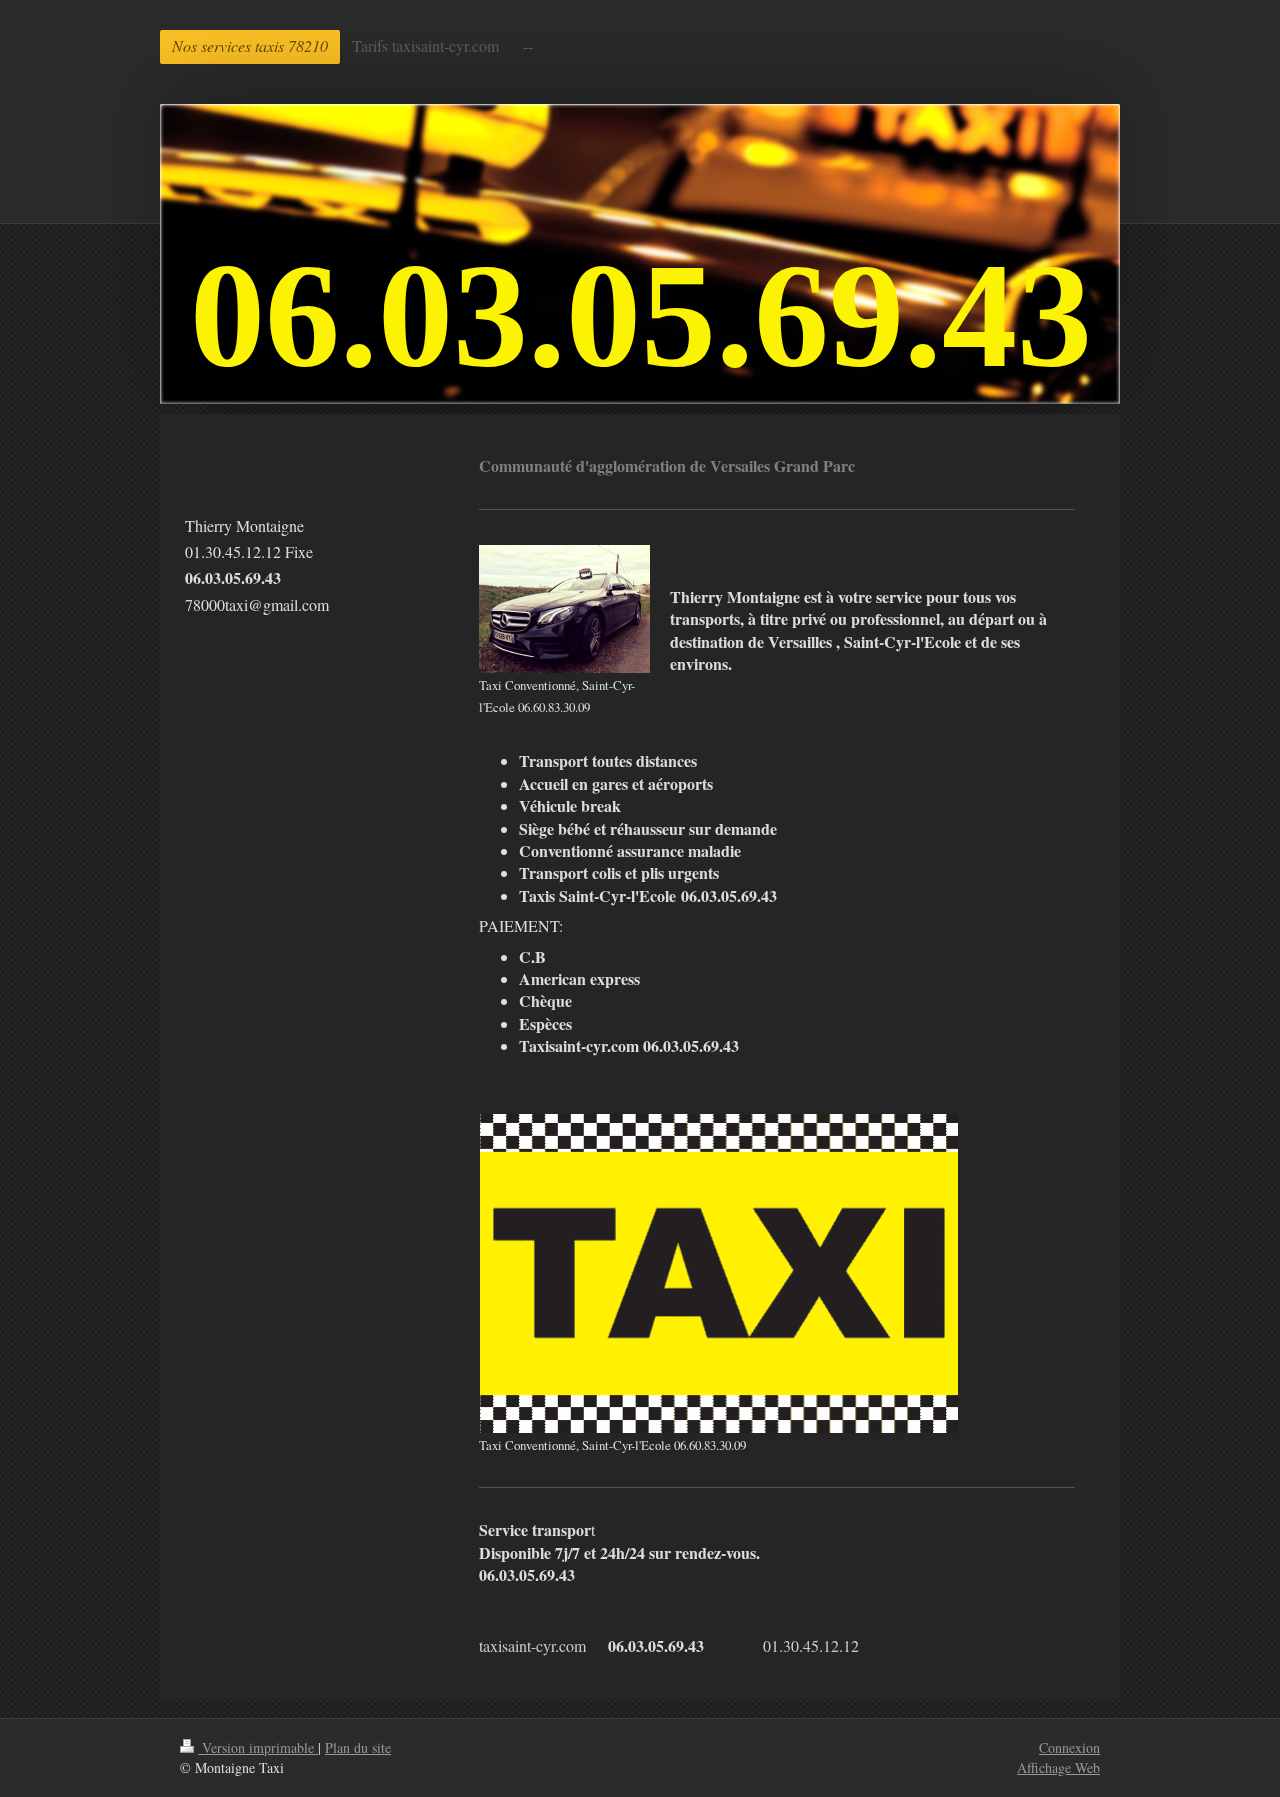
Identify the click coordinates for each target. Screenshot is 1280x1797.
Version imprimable (258, 1747)
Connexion (1069, 1747)
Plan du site (358, 1747)
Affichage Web (1058, 1767)
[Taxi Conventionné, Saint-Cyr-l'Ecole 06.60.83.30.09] (564, 609)
